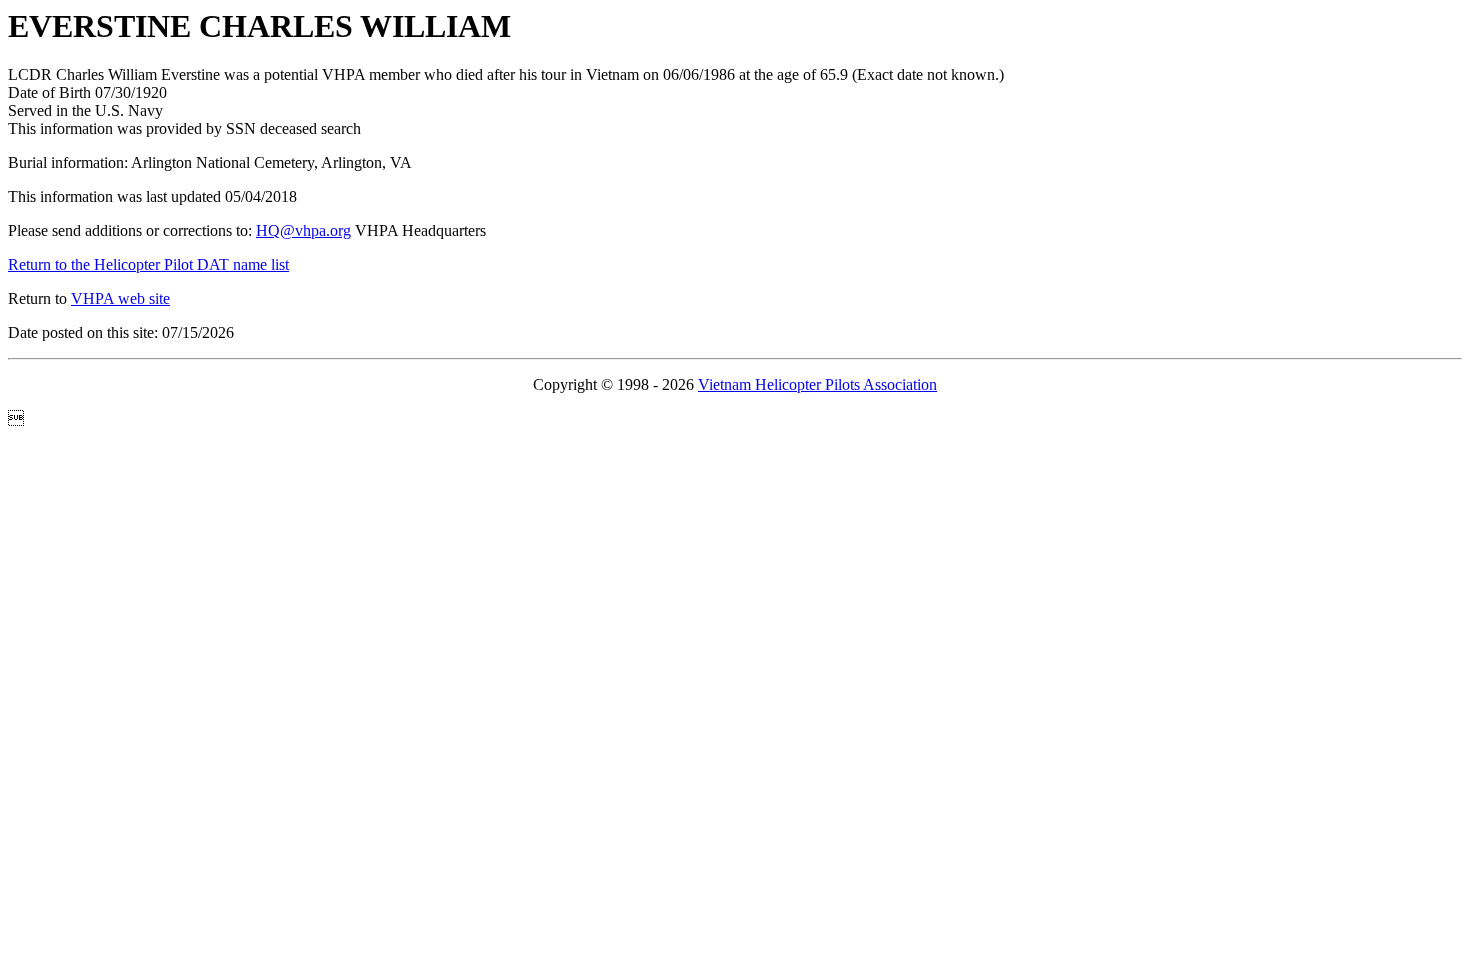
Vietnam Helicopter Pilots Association (817, 384)
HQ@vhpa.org (303, 230)
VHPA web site (120, 298)
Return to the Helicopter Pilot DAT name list (148, 264)
